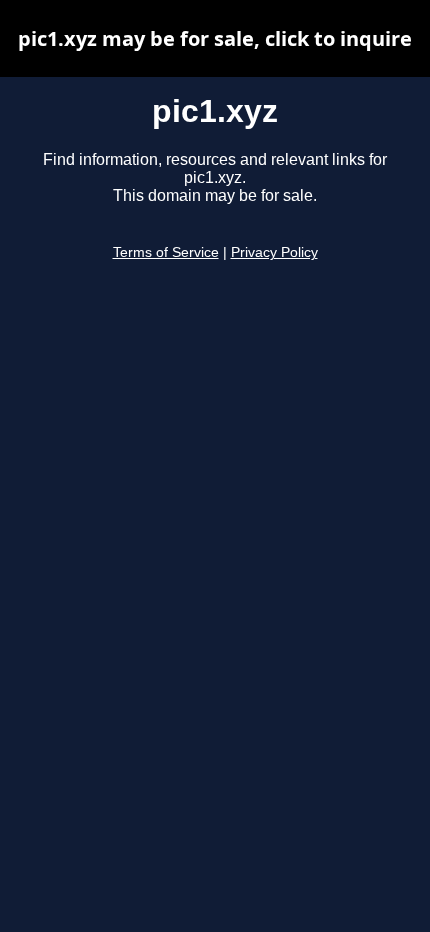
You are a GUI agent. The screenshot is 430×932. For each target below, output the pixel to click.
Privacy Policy (274, 252)
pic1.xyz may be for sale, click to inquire (215, 38)
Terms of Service (166, 252)
